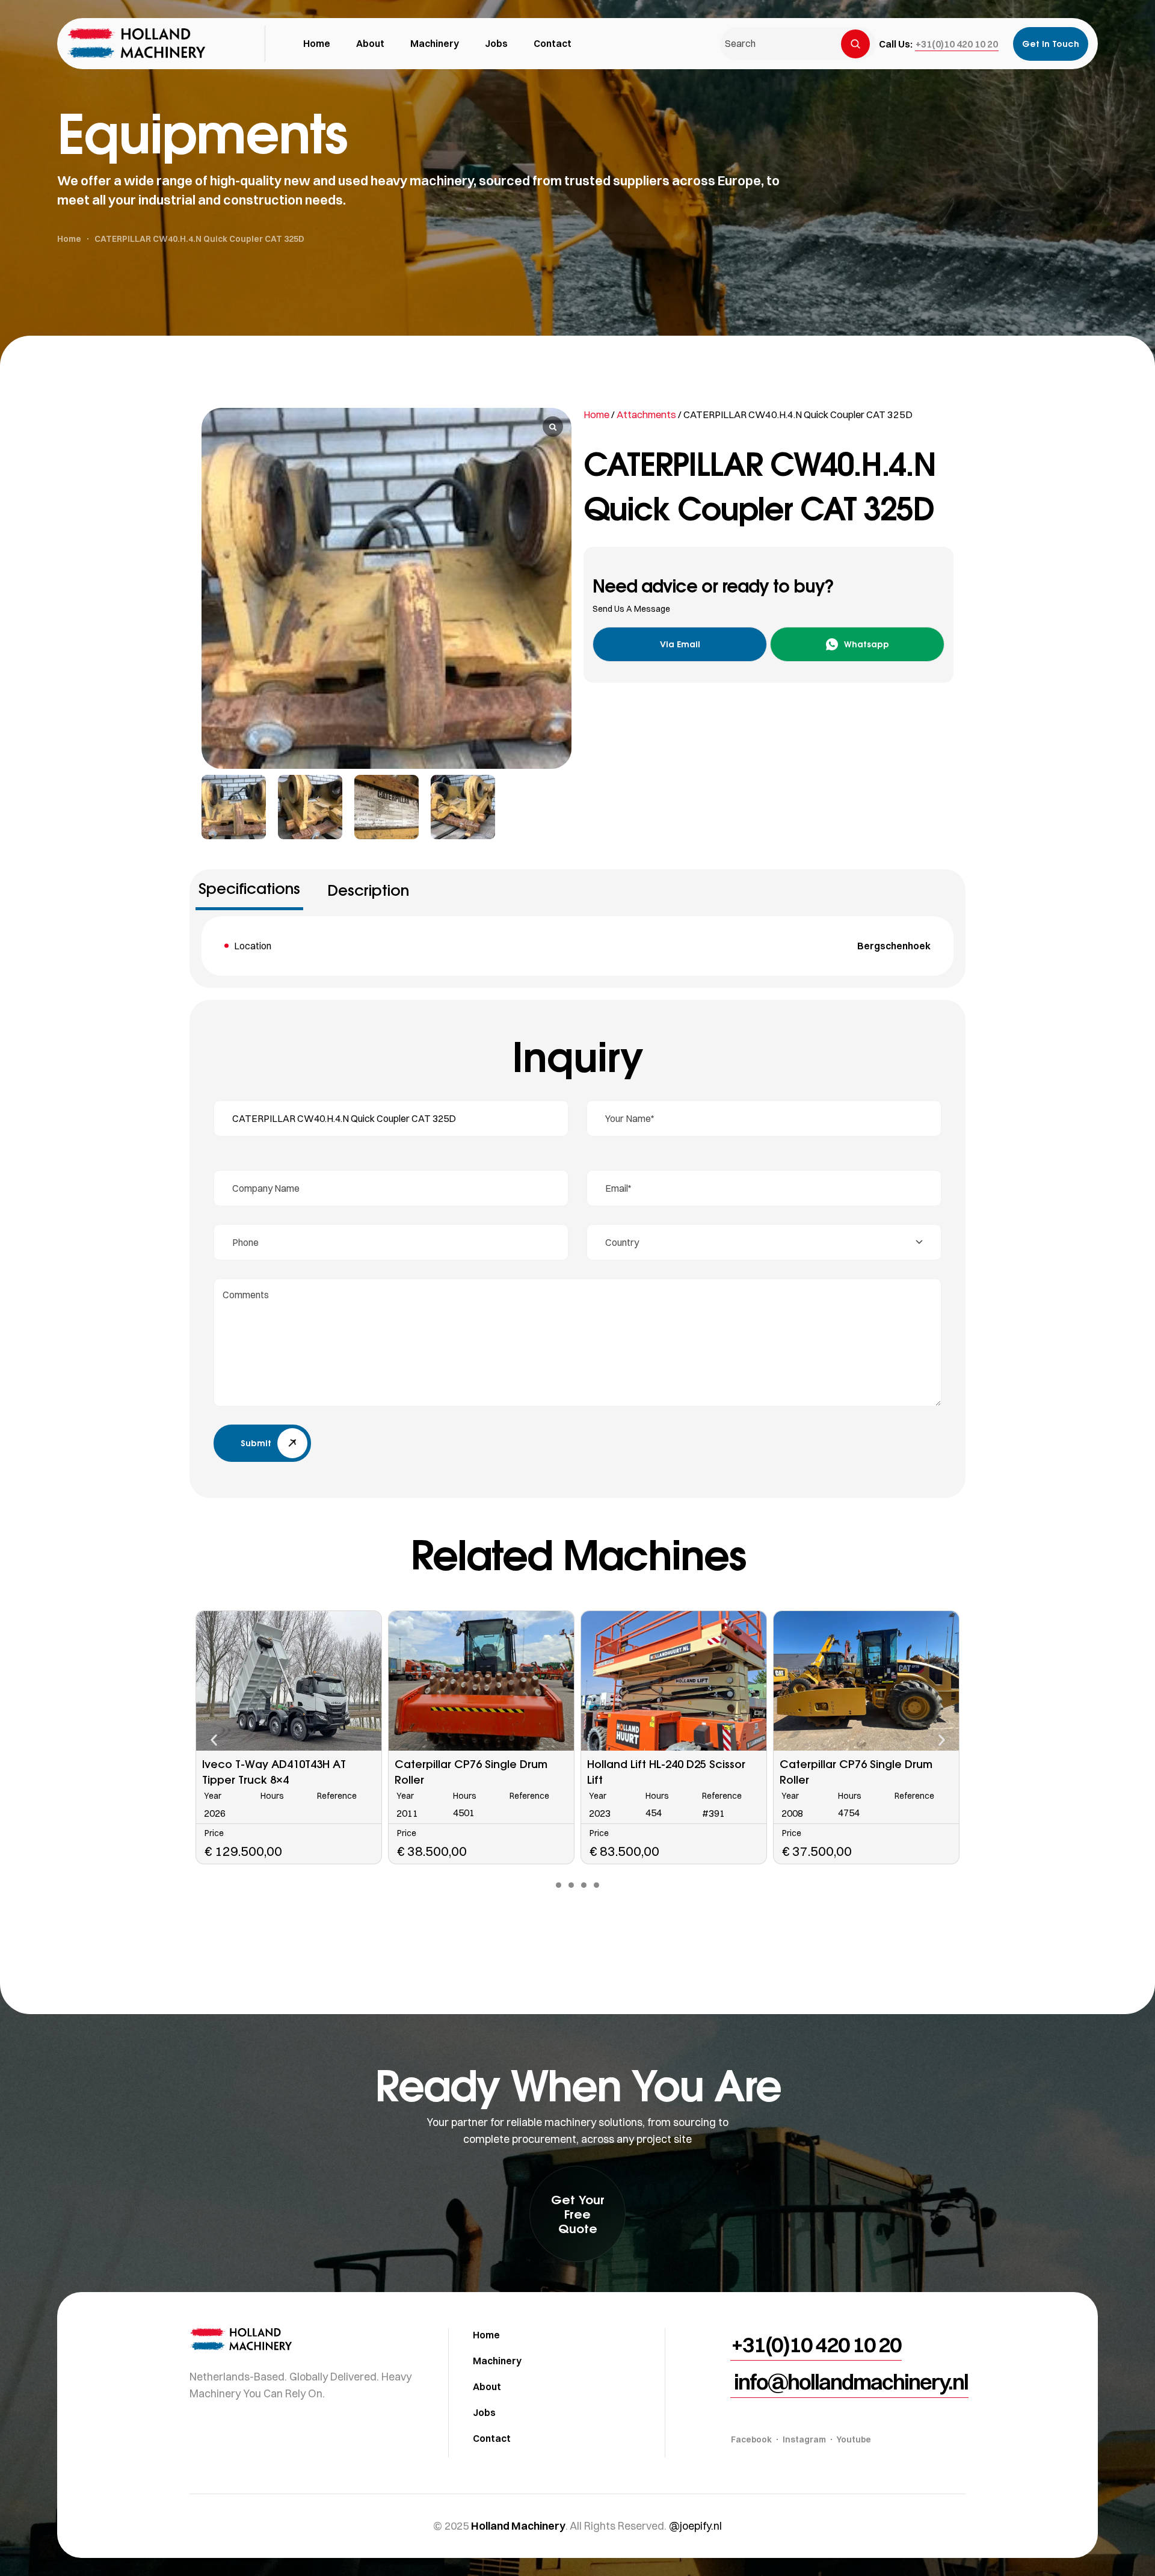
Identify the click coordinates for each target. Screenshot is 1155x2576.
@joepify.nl (695, 2526)
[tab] (249, 893)
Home (596, 414)
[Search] (855, 44)
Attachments (646, 414)
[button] (957, 44)
